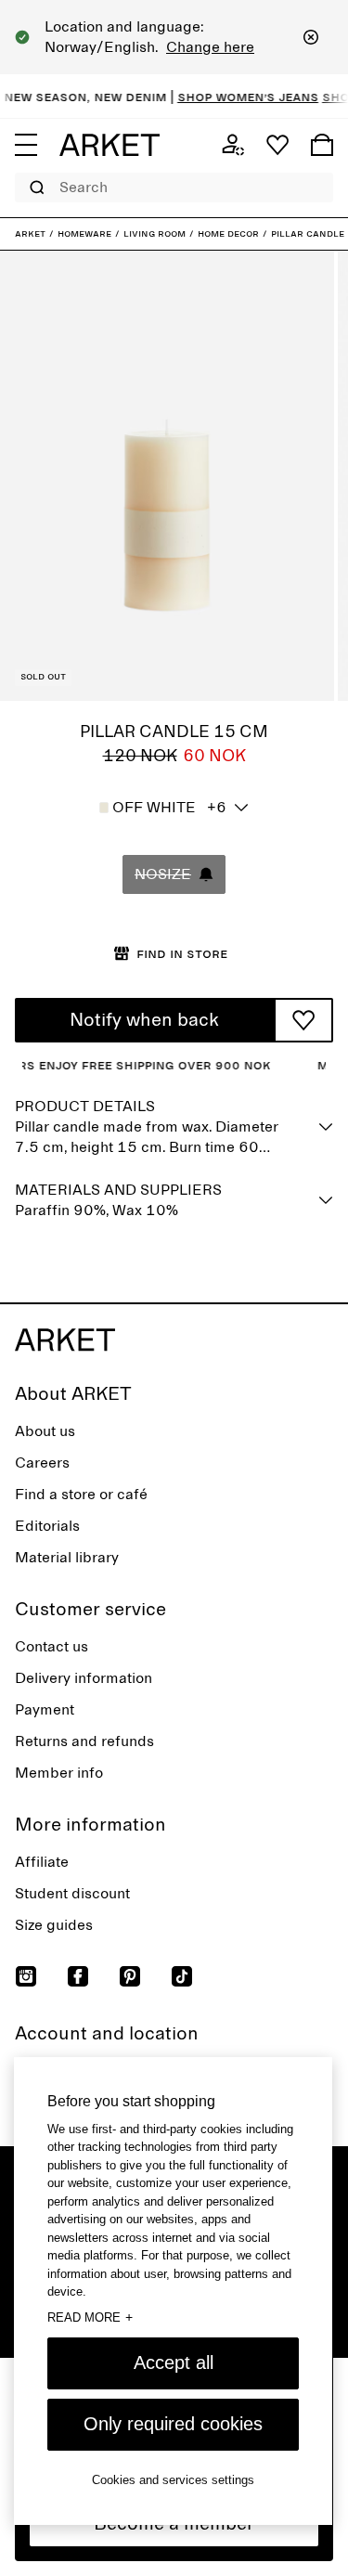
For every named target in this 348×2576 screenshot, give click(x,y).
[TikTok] (182, 1976)
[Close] (311, 37)
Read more (90, 2317)
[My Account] (233, 145)
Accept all (174, 2362)
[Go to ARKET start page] (110, 145)
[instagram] (26, 1976)
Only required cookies (173, 2424)
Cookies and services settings (173, 2480)
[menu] (26, 145)
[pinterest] (130, 1976)
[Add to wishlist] (303, 1020)
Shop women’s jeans (238, 97)
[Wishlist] (277, 145)
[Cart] (322, 145)
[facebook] (78, 1976)
